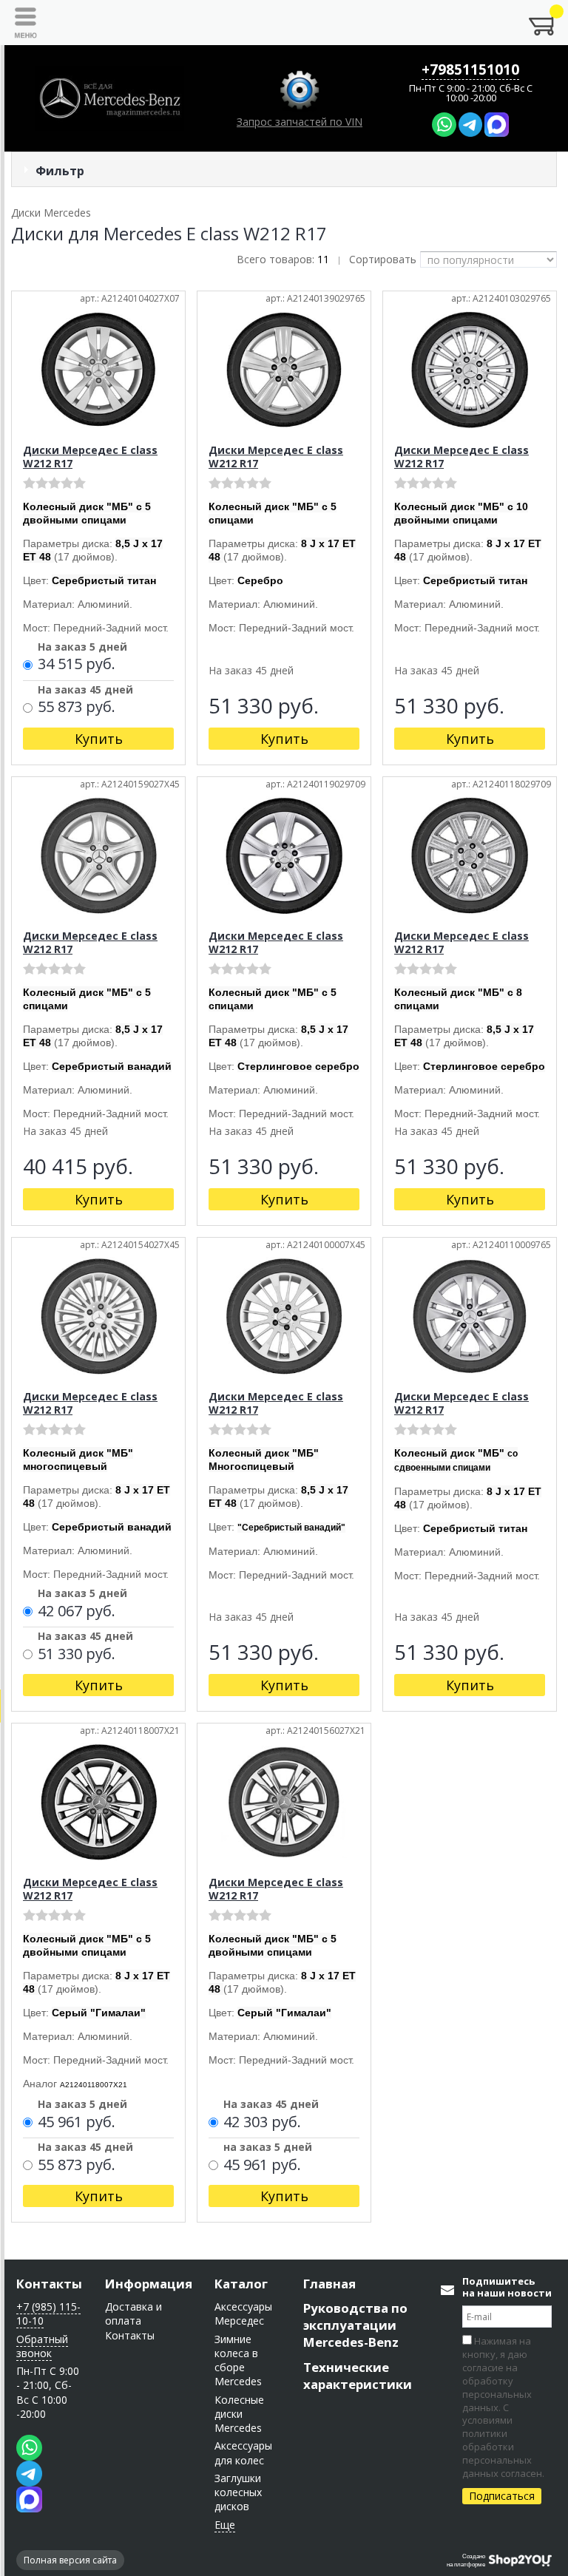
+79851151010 (470, 70)
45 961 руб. (77, 2123)
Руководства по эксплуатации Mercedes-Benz (355, 2325)
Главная (329, 2284)
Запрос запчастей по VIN (300, 122)
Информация (149, 2284)
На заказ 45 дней (85, 691)
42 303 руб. (262, 2123)
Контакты (49, 2284)
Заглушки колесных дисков (238, 2492)
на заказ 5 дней (268, 2148)
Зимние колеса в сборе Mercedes (238, 2360)
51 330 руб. (77, 1655)
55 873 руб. (77, 708)
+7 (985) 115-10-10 (48, 2314)
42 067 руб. (77, 1612)
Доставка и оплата (133, 2314)
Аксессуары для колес (243, 2453)
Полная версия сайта (70, 2560)
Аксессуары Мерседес (243, 2314)
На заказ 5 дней (82, 648)
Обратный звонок (42, 2346)
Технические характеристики (358, 2376)
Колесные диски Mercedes (239, 2414)
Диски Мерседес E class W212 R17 (90, 457)
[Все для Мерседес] (109, 98)
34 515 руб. (77, 665)
